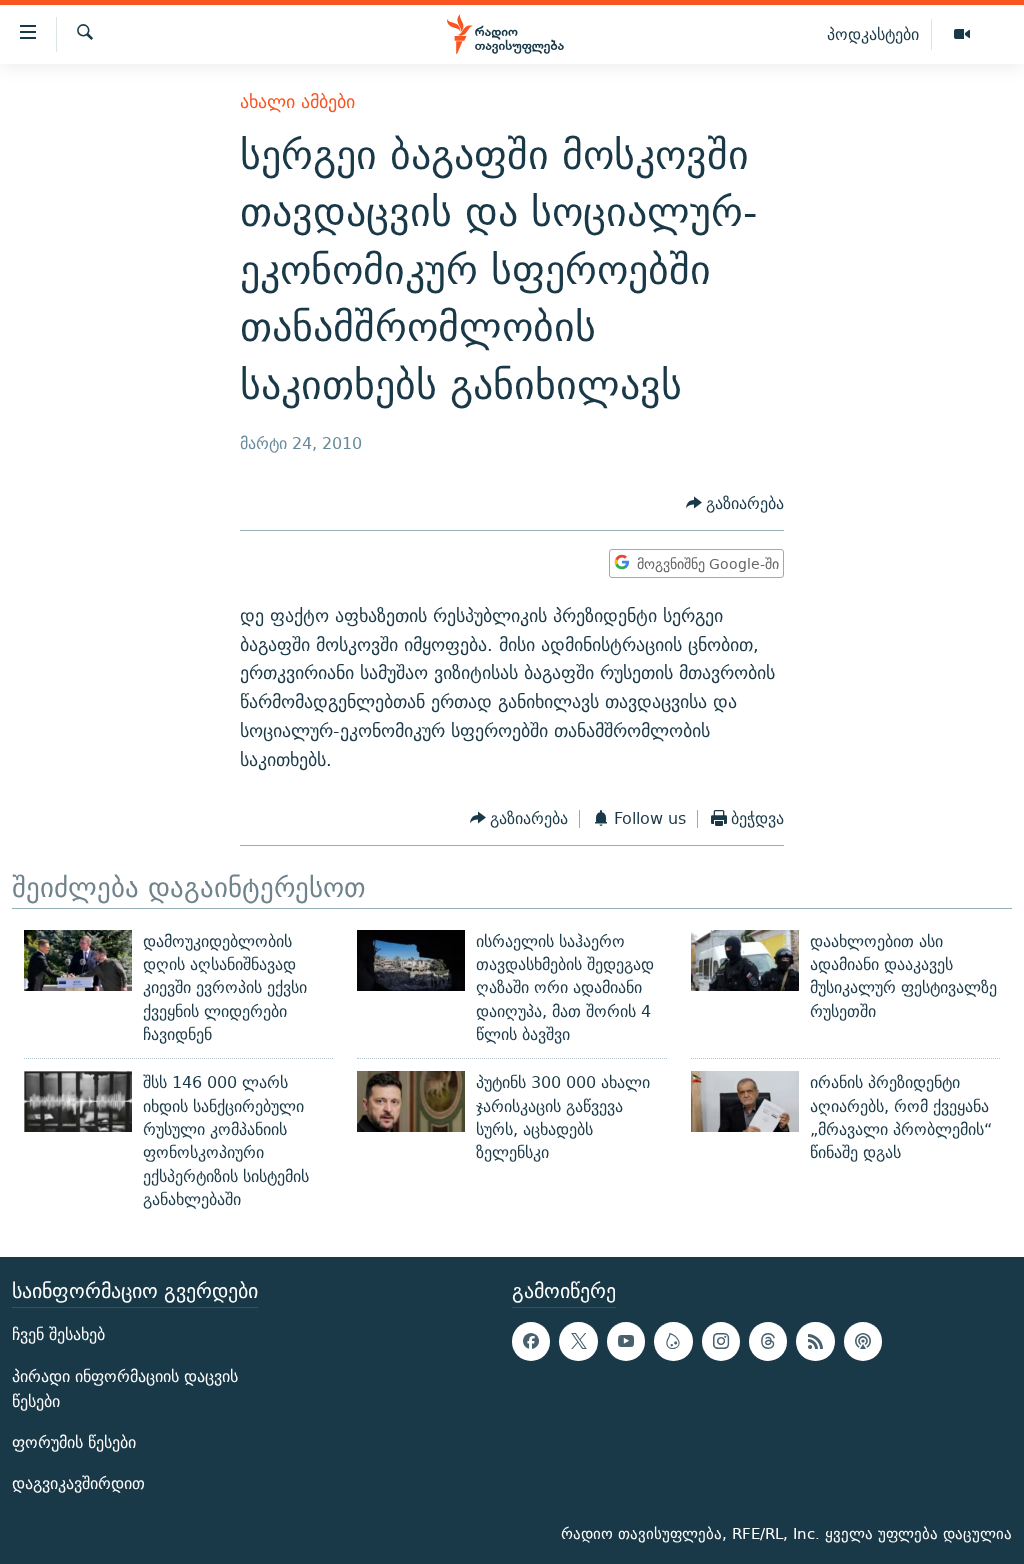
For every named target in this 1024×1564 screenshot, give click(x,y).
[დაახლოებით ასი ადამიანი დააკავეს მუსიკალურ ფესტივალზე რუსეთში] (745, 960)
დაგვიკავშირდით (78, 1483)
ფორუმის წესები (74, 1442)
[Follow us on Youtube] (626, 1342)
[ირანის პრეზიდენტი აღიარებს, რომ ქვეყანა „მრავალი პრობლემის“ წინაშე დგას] (745, 1101)
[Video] (962, 35)
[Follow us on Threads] (768, 1342)
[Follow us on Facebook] (531, 1342)
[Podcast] (863, 1342)
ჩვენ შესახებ (58, 1335)
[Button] (735, 503)
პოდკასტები (873, 34)
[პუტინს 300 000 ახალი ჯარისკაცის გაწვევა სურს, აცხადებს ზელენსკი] (411, 1101)
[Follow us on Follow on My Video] (673, 1342)
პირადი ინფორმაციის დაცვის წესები (125, 1389)
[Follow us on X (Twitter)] (578, 1342)
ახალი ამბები (297, 101)
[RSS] (815, 1342)
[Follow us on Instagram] (721, 1342)
